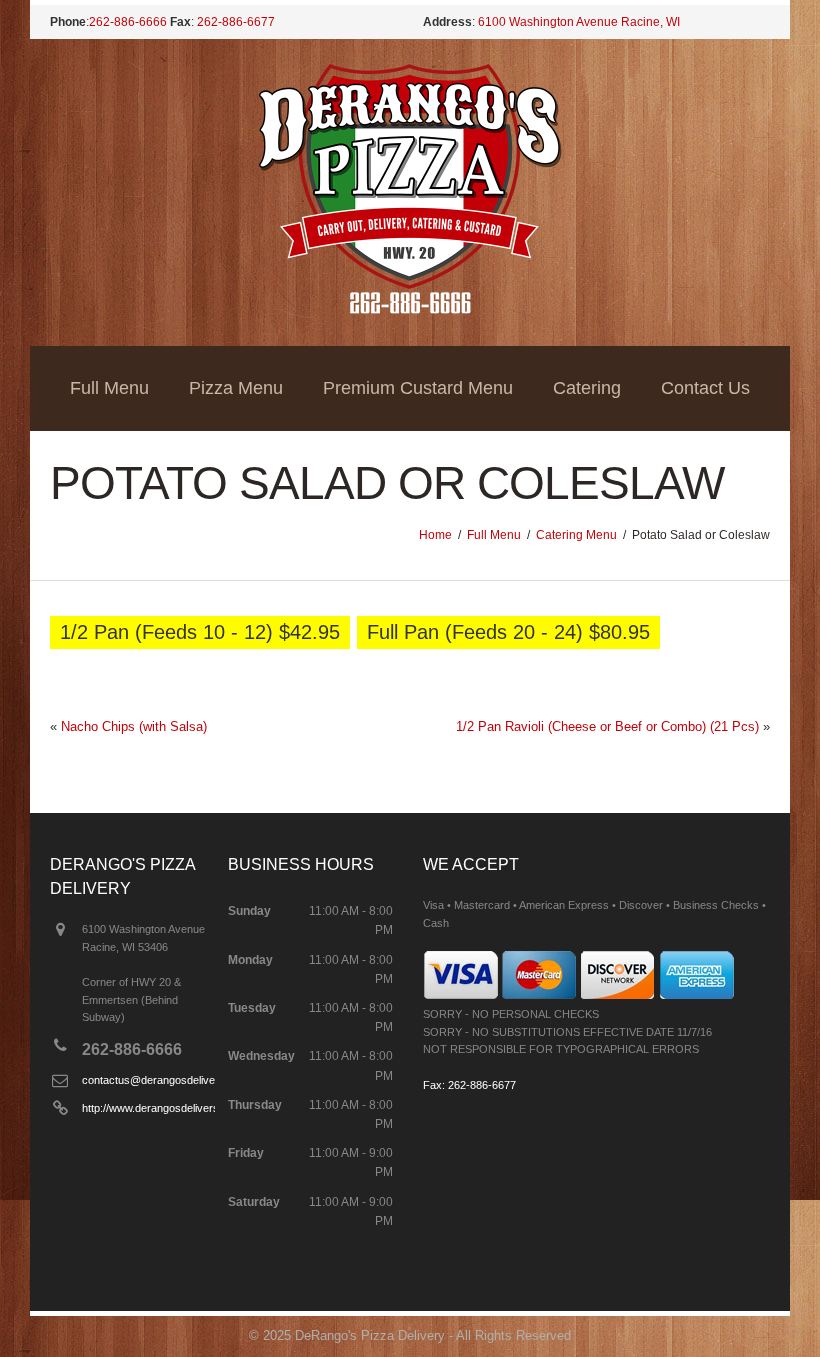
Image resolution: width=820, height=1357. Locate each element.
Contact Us (705, 388)
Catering (587, 388)
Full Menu (109, 388)
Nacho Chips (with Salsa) (134, 726)
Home (435, 535)
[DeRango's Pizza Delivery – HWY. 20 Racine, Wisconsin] (410, 309)
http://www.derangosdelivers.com (162, 1108)
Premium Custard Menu (418, 388)
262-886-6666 (128, 22)
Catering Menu (576, 535)
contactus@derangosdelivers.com (165, 1080)
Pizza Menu (236, 388)
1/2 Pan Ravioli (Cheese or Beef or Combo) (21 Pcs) (607, 726)
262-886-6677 (236, 22)
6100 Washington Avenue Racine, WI (579, 22)
